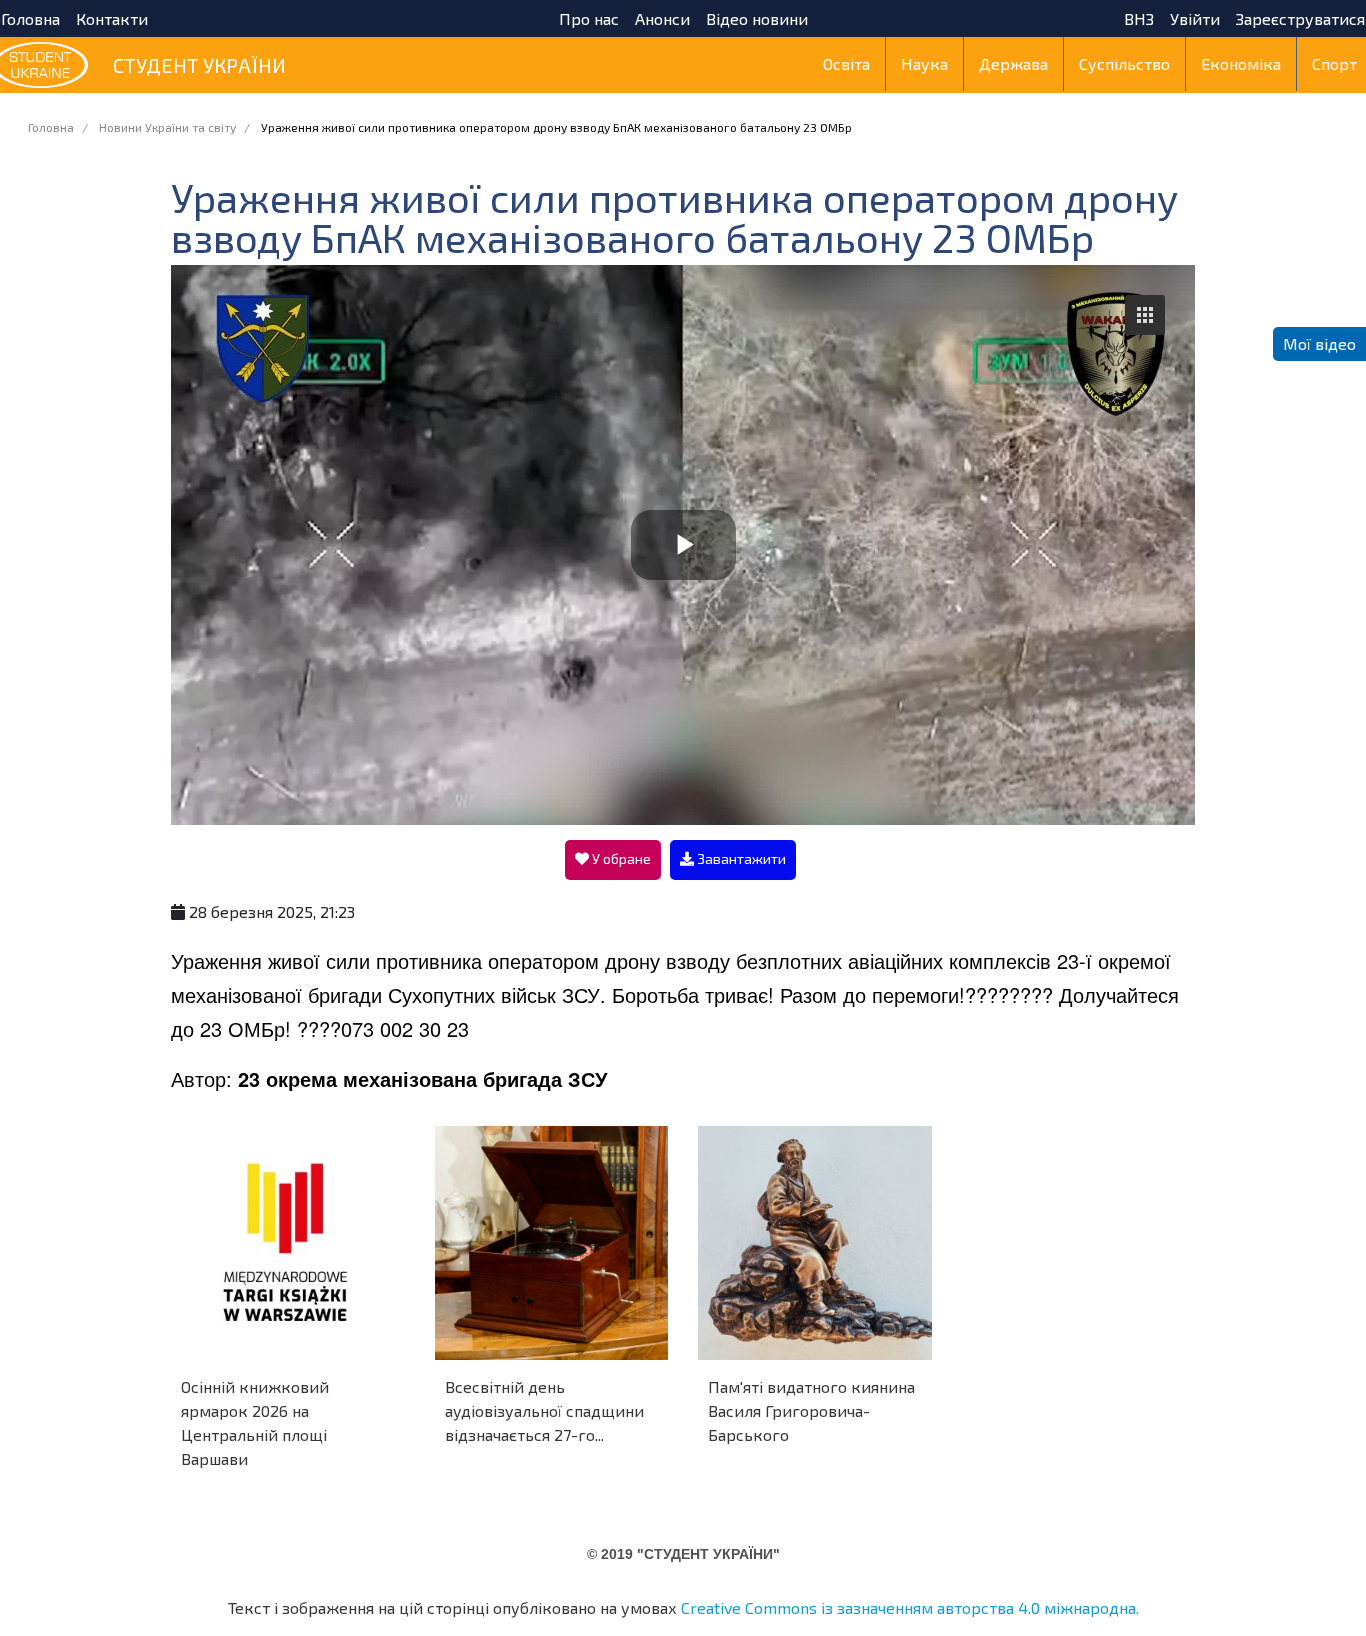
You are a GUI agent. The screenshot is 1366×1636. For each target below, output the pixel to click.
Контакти (112, 19)
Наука (924, 63)
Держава (1013, 63)
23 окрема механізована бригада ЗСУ (422, 1078)
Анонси (662, 19)
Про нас (589, 19)
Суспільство (1124, 63)
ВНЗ (1139, 19)
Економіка (1241, 63)
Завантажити (740, 858)
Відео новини (757, 19)
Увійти (1195, 19)
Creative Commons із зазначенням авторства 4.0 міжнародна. (910, 1607)
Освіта (846, 63)
